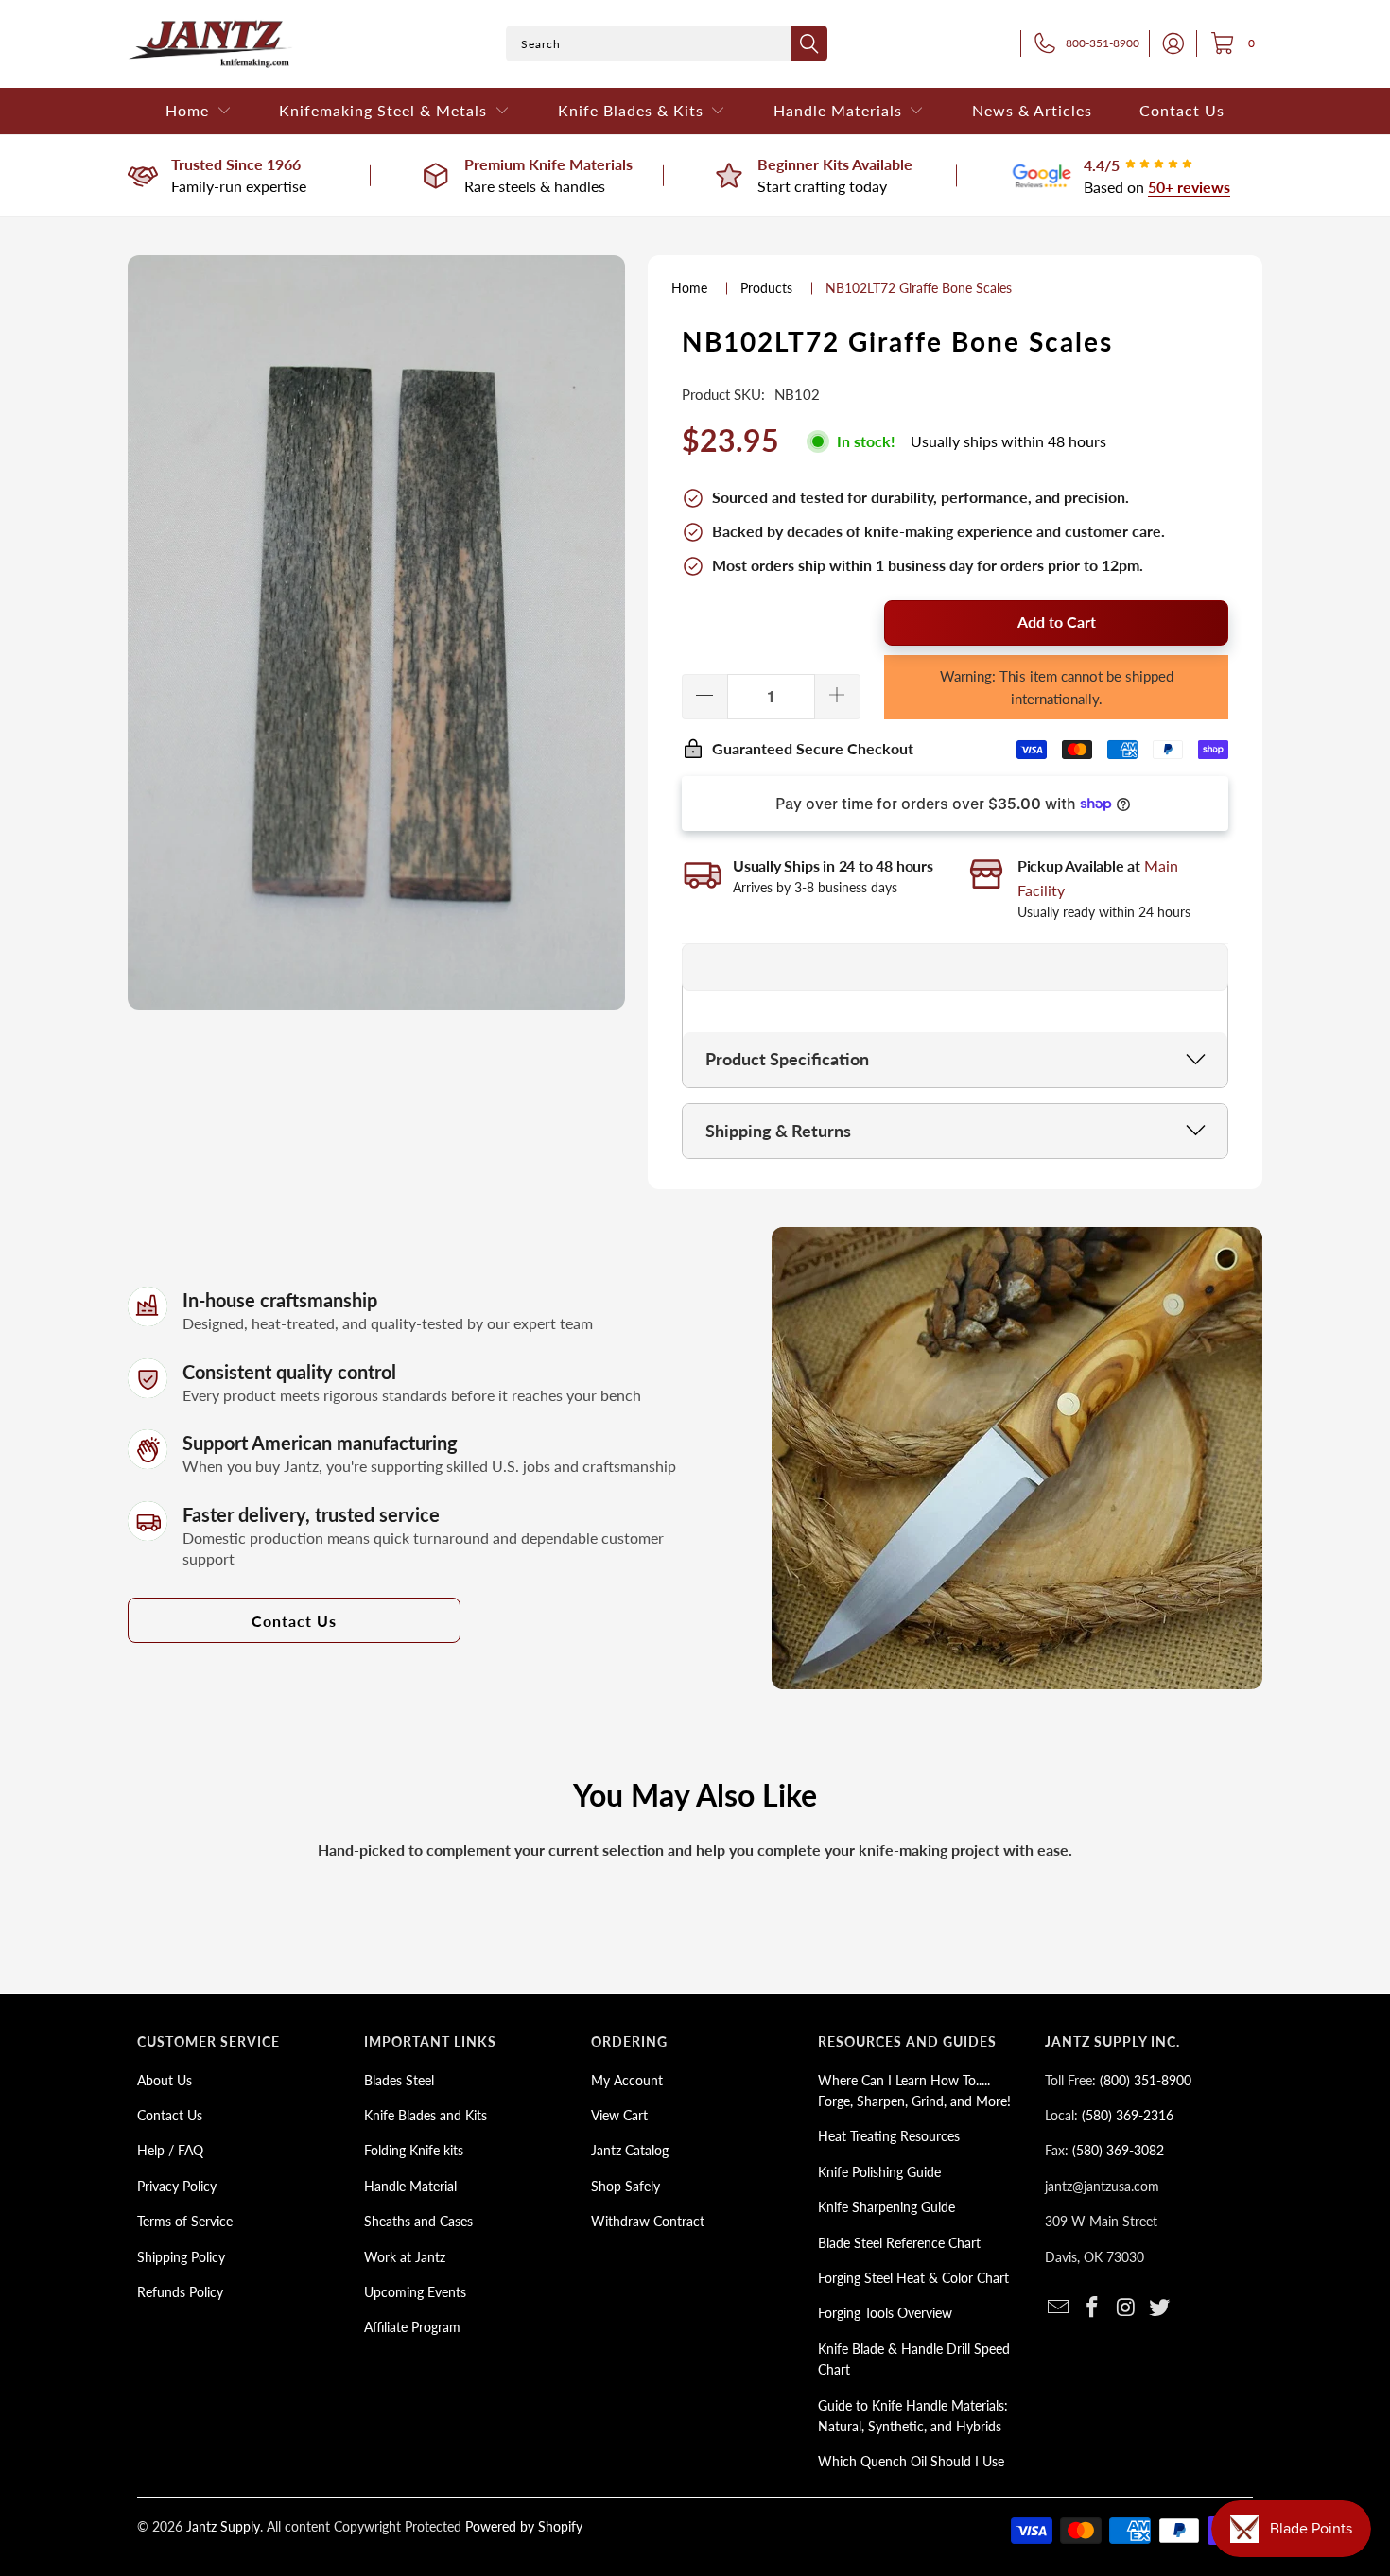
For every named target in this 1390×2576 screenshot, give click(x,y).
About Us (165, 2080)
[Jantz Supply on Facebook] (1093, 2308)
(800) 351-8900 (1146, 2080)
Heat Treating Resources (889, 2136)
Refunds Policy (180, 2292)
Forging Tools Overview (885, 2313)
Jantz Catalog (630, 2150)
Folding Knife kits (414, 2150)
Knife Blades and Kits (426, 2115)
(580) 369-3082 (1118, 2150)
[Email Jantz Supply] (1059, 2308)
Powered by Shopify (524, 2526)
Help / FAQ (170, 2150)
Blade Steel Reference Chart (899, 2243)
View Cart (619, 2115)
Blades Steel (399, 2080)
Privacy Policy (177, 2186)
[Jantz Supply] (210, 44)
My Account (627, 2080)
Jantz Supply (223, 2526)
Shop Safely (625, 2186)
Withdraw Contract (648, 2221)
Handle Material (410, 2186)
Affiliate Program (412, 2327)
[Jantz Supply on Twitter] (1160, 2308)
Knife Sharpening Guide (886, 2207)
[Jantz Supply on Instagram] (1126, 2308)
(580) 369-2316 (1128, 2115)
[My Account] (1168, 43)
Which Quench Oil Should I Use (911, 2461)
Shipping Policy (181, 2257)
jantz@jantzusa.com (1102, 2186)
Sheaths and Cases (418, 2221)
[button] (199, 111)
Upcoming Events (415, 2292)
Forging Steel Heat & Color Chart (913, 2278)
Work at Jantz (405, 2257)
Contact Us (294, 1621)
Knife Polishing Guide (879, 2172)
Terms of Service (185, 2221)
